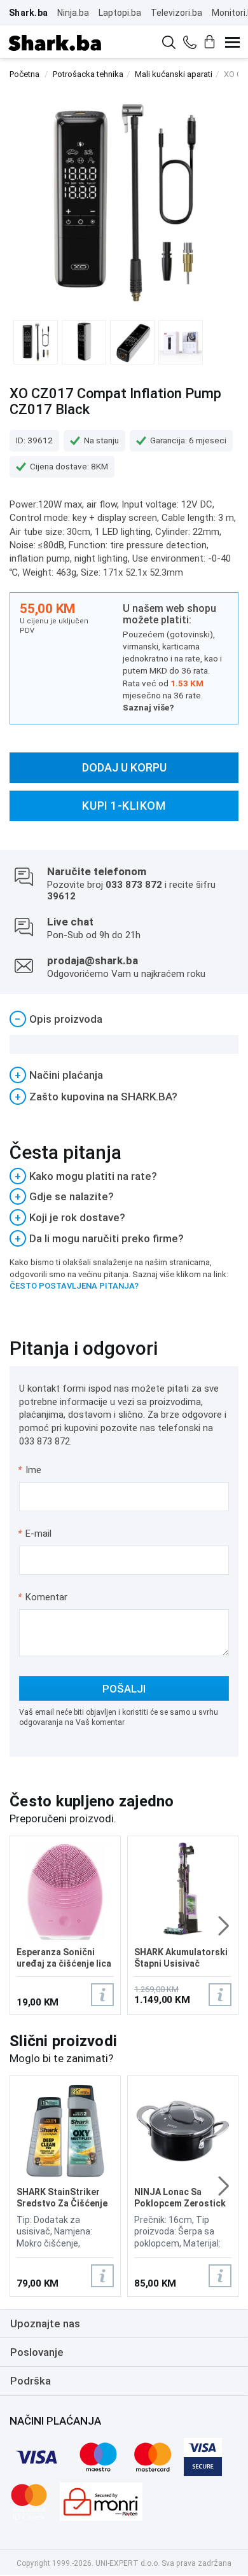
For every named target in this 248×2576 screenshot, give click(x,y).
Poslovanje (37, 2352)
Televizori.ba (176, 13)
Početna (24, 74)
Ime (30, 1470)
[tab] (124, 1019)
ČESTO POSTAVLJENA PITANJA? (74, 1286)
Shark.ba (28, 13)
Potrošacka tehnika (88, 74)
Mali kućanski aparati (174, 74)
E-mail (35, 1534)
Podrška (31, 2381)
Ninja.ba (73, 13)
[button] (224, 1926)
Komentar (43, 1597)
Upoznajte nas (45, 2323)
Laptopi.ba (120, 13)
